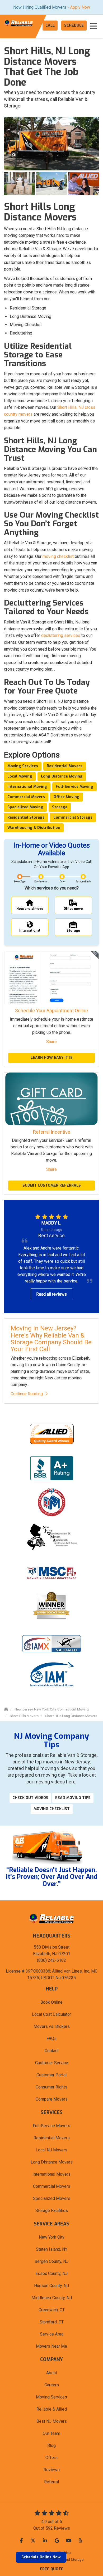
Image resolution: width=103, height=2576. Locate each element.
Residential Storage (26, 817)
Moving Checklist (52, 1809)
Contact (52, 2051)
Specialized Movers (52, 2198)
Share (51, 1042)
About (52, 2373)
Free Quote (52, 2569)
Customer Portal (51, 2075)
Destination (41, 882)
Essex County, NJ (51, 2273)
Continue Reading (27, 1394)
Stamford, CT (52, 2322)
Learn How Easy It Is (52, 1058)
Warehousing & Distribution (34, 828)
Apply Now (80, 7)
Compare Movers (52, 2099)
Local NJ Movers (51, 2150)
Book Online (51, 2002)
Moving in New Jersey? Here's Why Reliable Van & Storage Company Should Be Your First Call (51, 1339)
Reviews (52, 2470)
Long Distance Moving (62, 776)
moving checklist (58, 556)
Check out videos (30, 1798)
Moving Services (23, 766)
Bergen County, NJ (51, 2261)
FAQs (51, 2039)
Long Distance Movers (52, 2162)
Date (62, 882)
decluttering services (61, 635)
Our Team (51, 2433)
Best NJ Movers (52, 2421)
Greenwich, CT (52, 2310)
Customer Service (52, 2063)
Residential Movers (65, 766)
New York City (52, 2237)
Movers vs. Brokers (52, 2026)
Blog (51, 2445)
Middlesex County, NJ (52, 2298)
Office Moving (67, 797)
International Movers (51, 2174)
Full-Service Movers (51, 2126)
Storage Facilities (52, 2211)
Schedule (74, 25)
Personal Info (83, 882)
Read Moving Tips (73, 1798)
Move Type (20, 882)
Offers (51, 2458)
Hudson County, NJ (51, 2286)
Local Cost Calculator (51, 2014)
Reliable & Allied (52, 2409)
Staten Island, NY (52, 2249)
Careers (52, 2385)
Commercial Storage (73, 817)
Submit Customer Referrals (52, 1185)
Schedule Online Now (41, 2557)
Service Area (52, 2334)
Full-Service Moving (74, 787)
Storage (60, 807)
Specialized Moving (25, 807)
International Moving (27, 787)
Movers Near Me (51, 2346)
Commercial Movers (26, 797)
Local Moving (20, 776)
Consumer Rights (51, 2087)
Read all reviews (51, 1294)
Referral (51, 2482)
